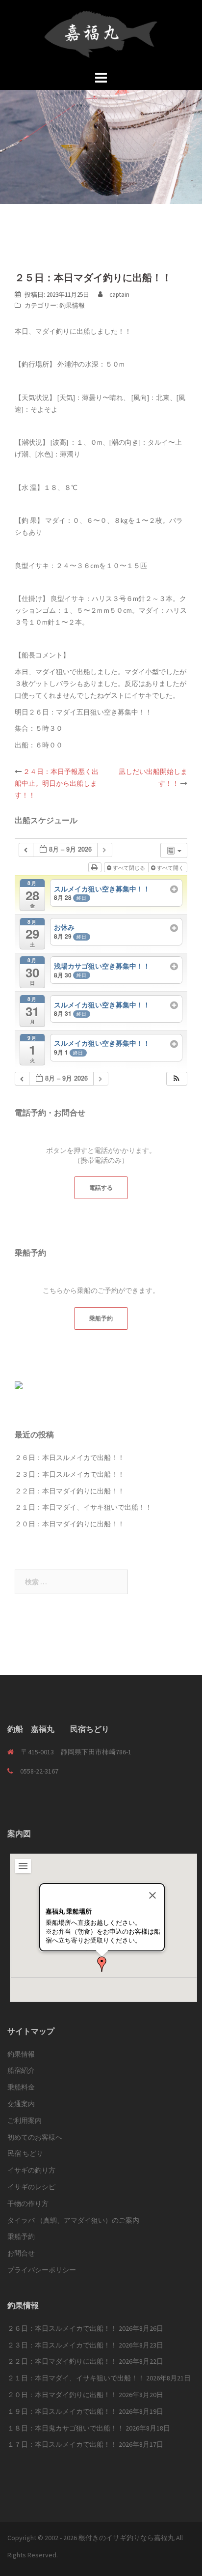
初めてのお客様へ (35, 2137)
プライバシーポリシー (42, 2270)
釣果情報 (72, 305)
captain (119, 295)
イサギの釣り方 (31, 2170)
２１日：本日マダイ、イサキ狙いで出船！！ (83, 1507)
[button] (177, 1079)
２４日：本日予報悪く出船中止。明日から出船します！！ (57, 783)
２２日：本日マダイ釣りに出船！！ (70, 1491)
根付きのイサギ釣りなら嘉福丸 (126, 2538)
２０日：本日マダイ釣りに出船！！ (70, 1524)
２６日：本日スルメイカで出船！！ (70, 1458)
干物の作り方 (28, 2204)
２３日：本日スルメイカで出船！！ (70, 1474)
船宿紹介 (21, 2070)
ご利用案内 (25, 2120)
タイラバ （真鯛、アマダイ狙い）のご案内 (73, 2220)
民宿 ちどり (25, 2153)
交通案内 (21, 2104)
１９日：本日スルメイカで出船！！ (62, 2411)
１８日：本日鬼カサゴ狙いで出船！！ (66, 2428)
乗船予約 (101, 1318)
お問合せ (21, 2253)
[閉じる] (152, 1895)
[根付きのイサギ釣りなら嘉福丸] (101, 33)
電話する (101, 1188)
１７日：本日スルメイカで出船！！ (62, 2444)
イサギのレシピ (31, 2187)
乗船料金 (21, 2087)
